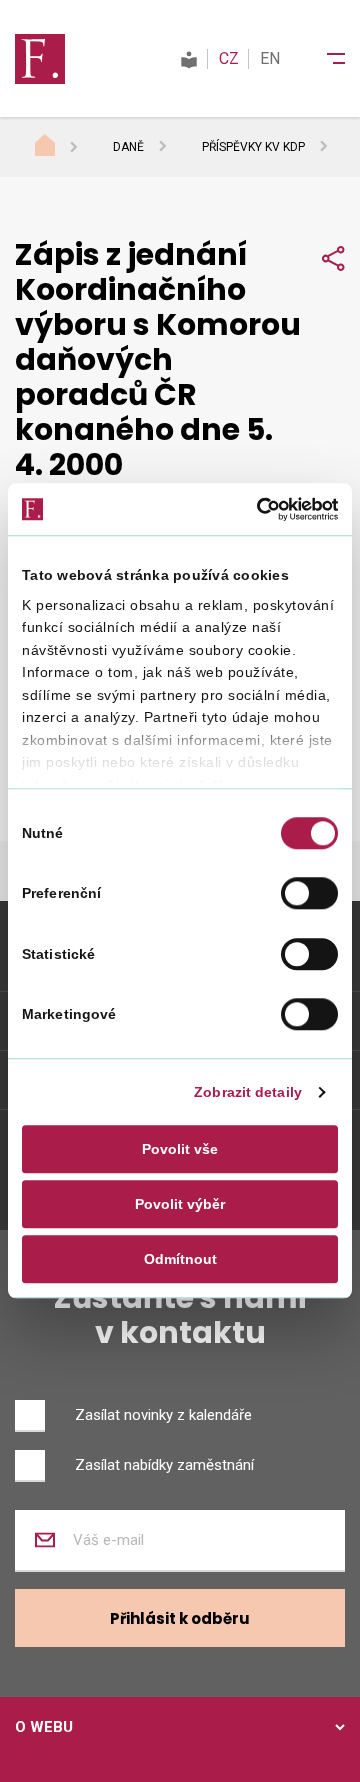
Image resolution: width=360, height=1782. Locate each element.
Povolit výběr (180, 1204)
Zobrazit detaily (248, 1092)
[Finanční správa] (40, 58)
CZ (229, 58)
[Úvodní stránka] (64, 148)
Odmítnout (180, 1260)
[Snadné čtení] (189, 58)
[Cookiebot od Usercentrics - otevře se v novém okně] (255, 509)
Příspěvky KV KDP (253, 147)
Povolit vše (180, 1149)
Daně (128, 147)
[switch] (309, 894)
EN (270, 58)
